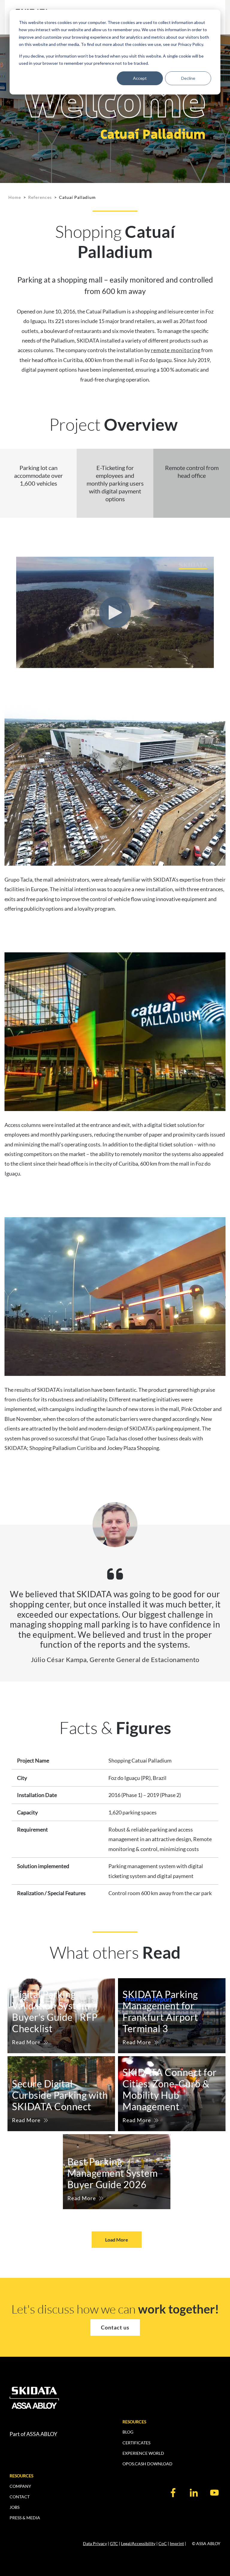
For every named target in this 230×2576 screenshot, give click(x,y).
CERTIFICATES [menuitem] (136, 2443)
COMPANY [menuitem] (20, 2486)
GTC (114, 2543)
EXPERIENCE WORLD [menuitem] (143, 2453)
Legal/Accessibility (138, 2543)
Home (15, 197)
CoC (163, 2543)
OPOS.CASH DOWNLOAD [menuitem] (147, 2464)
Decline (188, 78)
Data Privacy (95, 2543)
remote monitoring (176, 350)
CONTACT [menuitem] (20, 2497)
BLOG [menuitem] (128, 2432)
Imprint (177, 2543)
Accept (140, 78)
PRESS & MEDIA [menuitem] (25, 2518)
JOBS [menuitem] (15, 2507)
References (40, 197)
